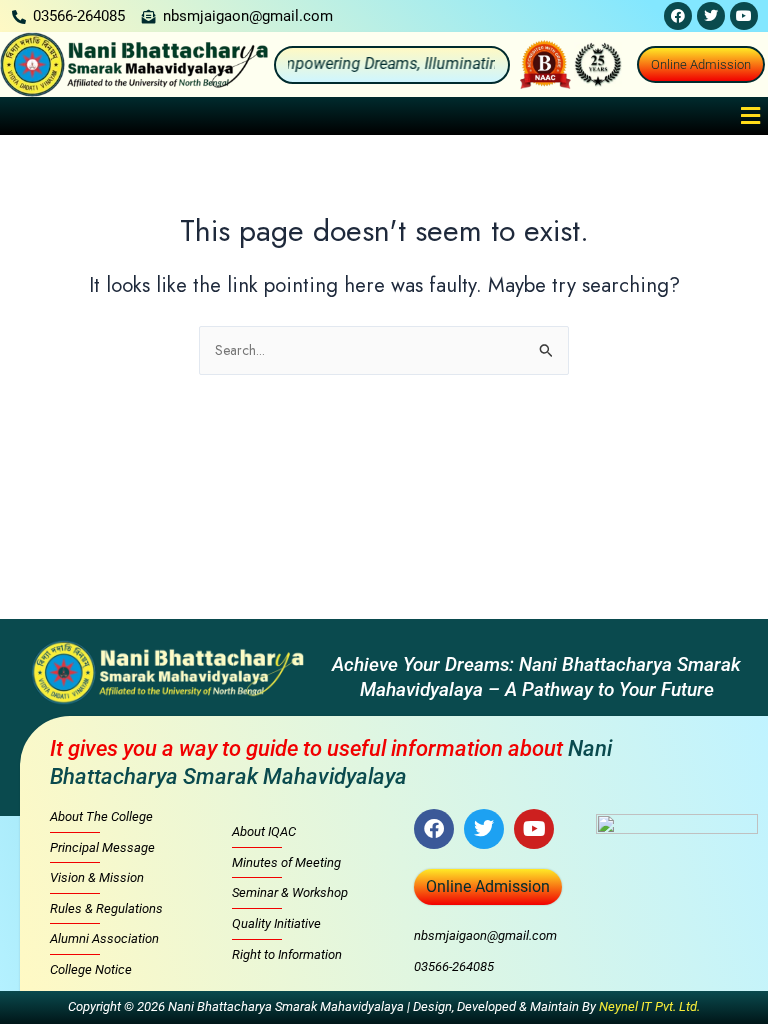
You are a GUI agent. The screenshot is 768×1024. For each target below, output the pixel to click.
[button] (751, 115)
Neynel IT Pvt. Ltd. (649, 1006)
